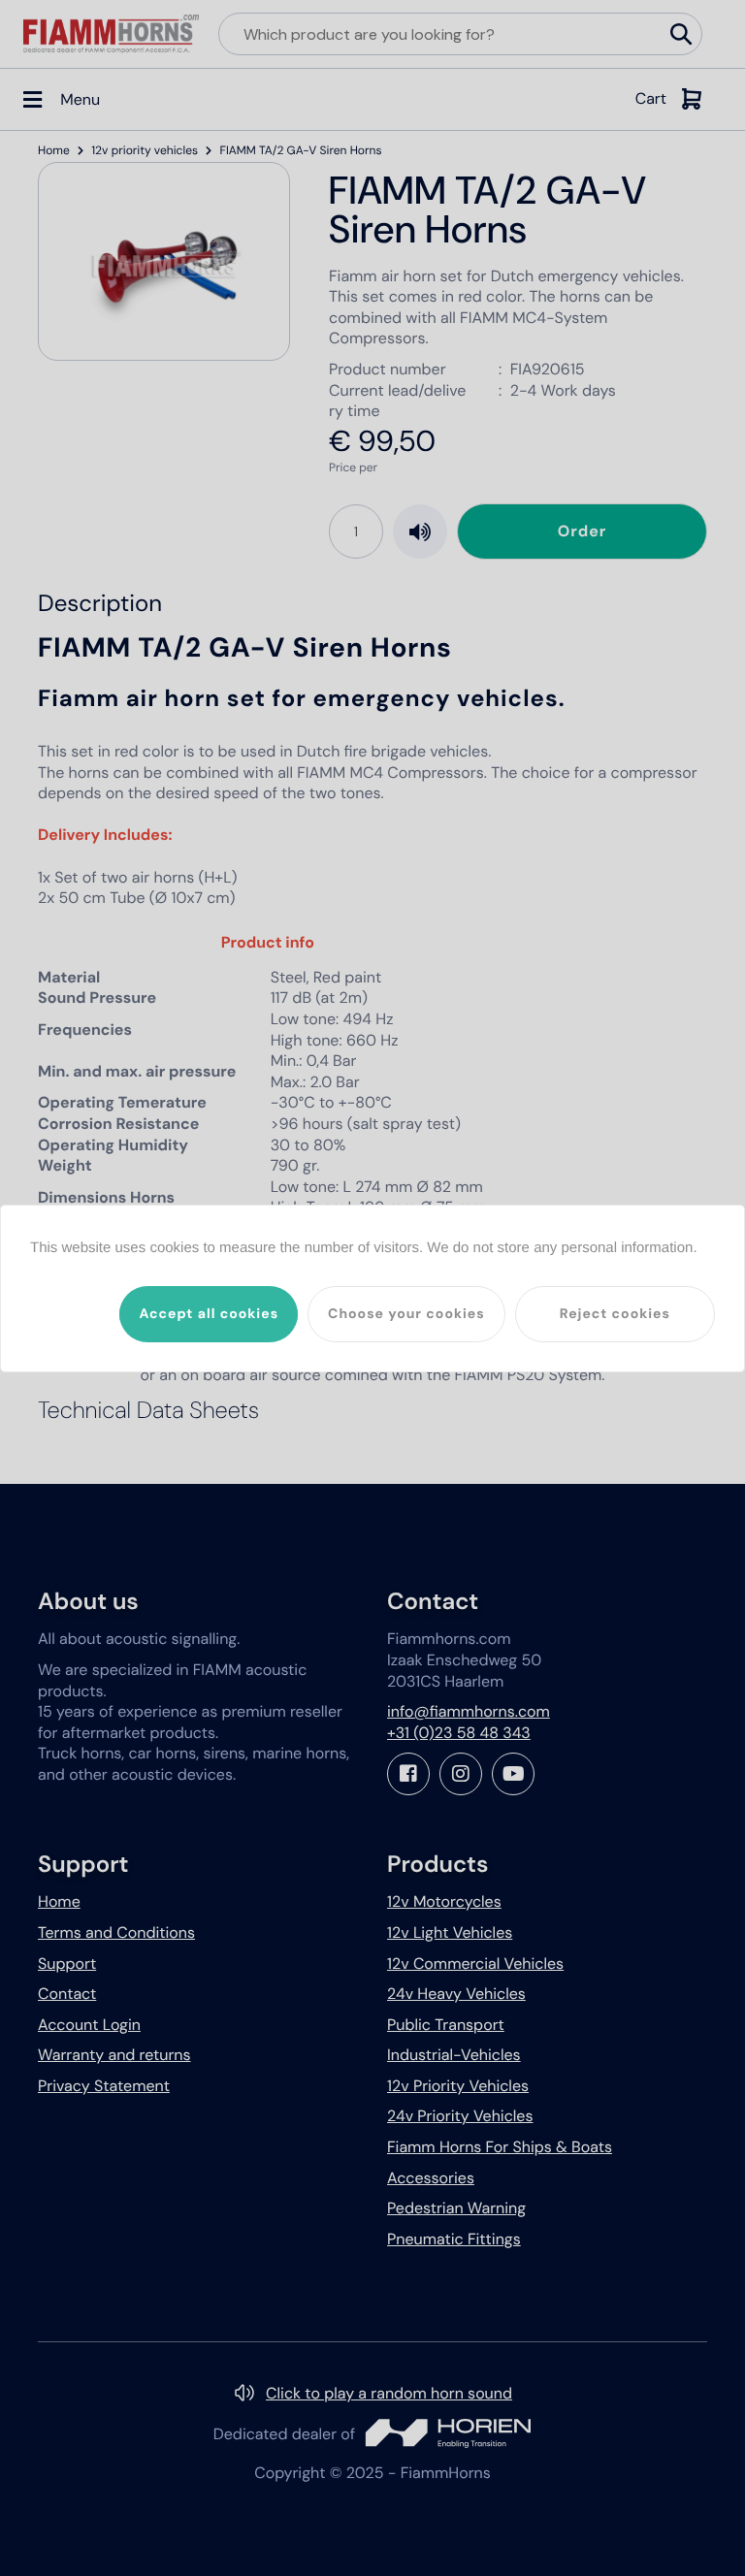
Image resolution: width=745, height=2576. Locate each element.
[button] (209, 1314)
